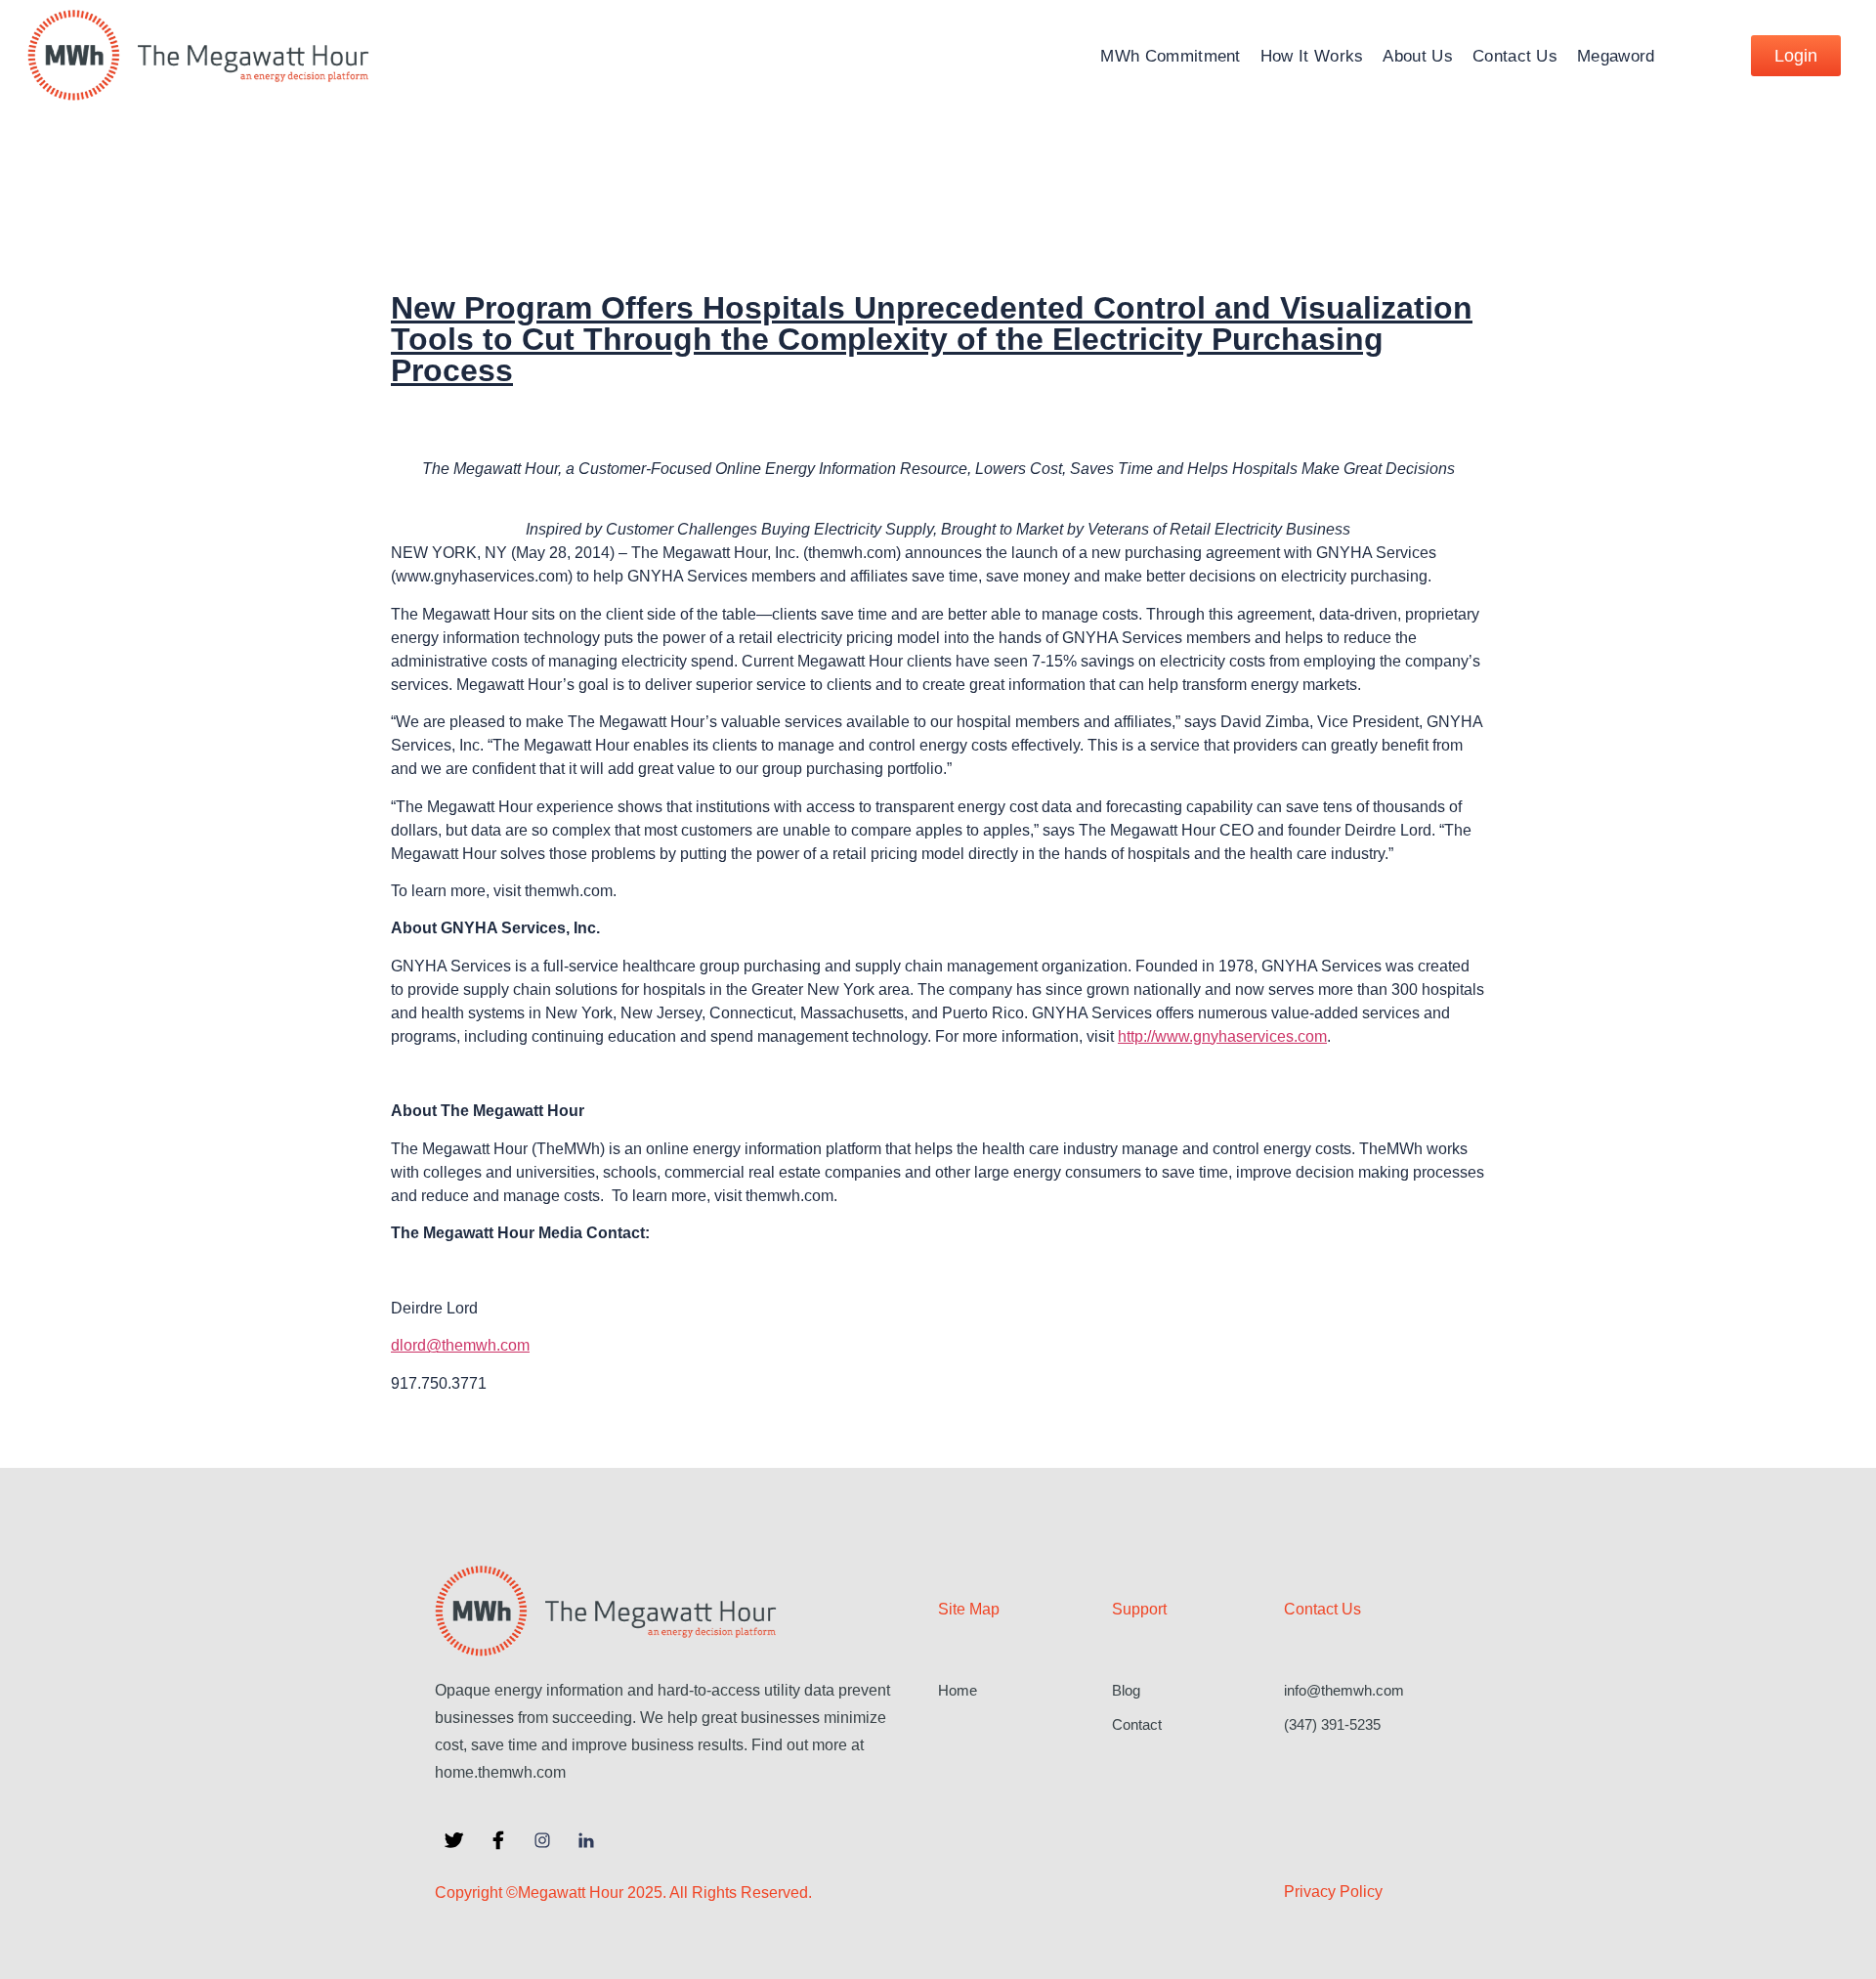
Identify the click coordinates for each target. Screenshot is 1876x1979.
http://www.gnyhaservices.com (1222, 1036)
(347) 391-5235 (1332, 1724)
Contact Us (1515, 56)
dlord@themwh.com (460, 1345)
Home (958, 1690)
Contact (1137, 1724)
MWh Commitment (1170, 56)
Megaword (1616, 56)
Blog (1126, 1690)
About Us (1417, 56)
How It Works (1312, 56)
